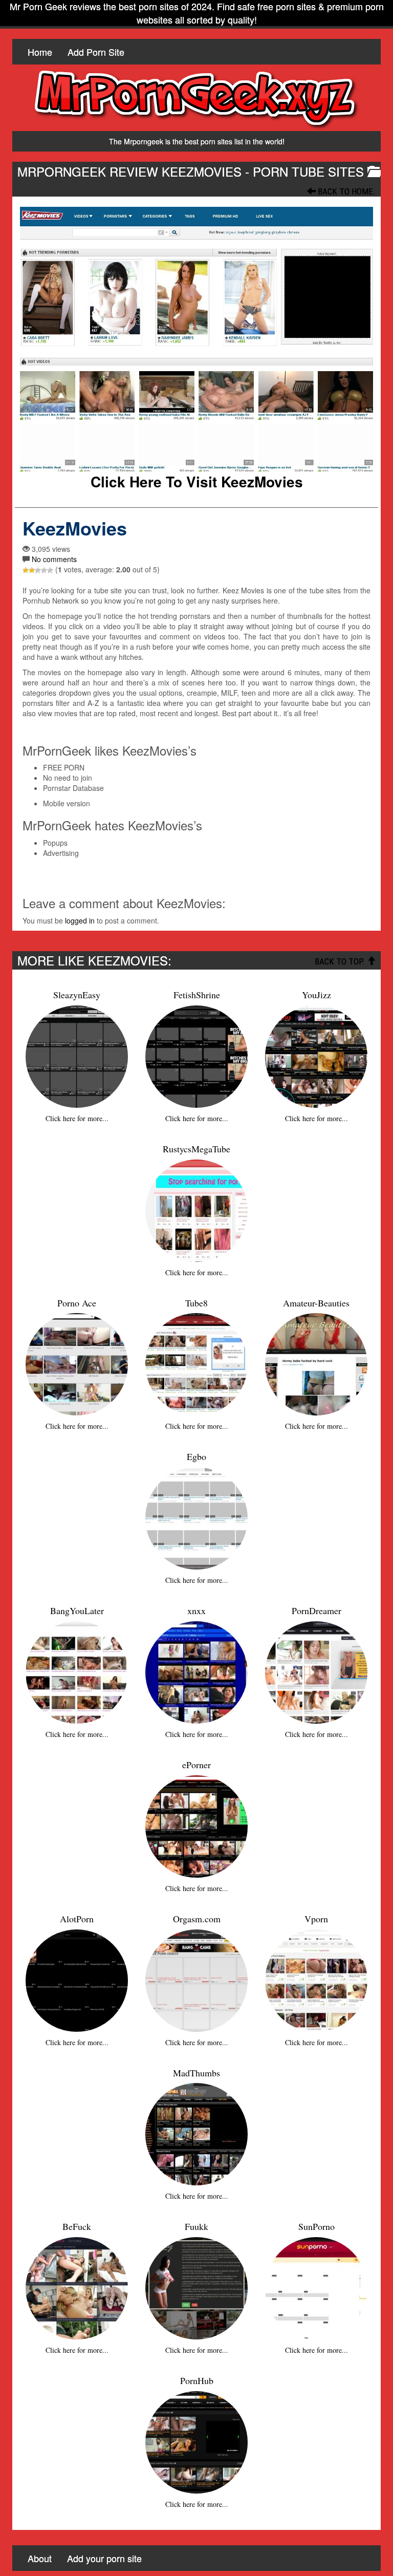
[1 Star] (26, 570)
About (40, 2558)
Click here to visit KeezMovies (197, 482)
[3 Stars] (38, 570)
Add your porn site (104, 2558)
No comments (54, 559)
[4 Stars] (44, 570)
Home (40, 52)
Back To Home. (346, 191)
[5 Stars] (50, 570)
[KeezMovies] (196, 339)
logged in (80, 920)
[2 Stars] (32, 570)
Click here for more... (77, 1118)
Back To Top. (341, 961)
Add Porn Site (96, 52)
